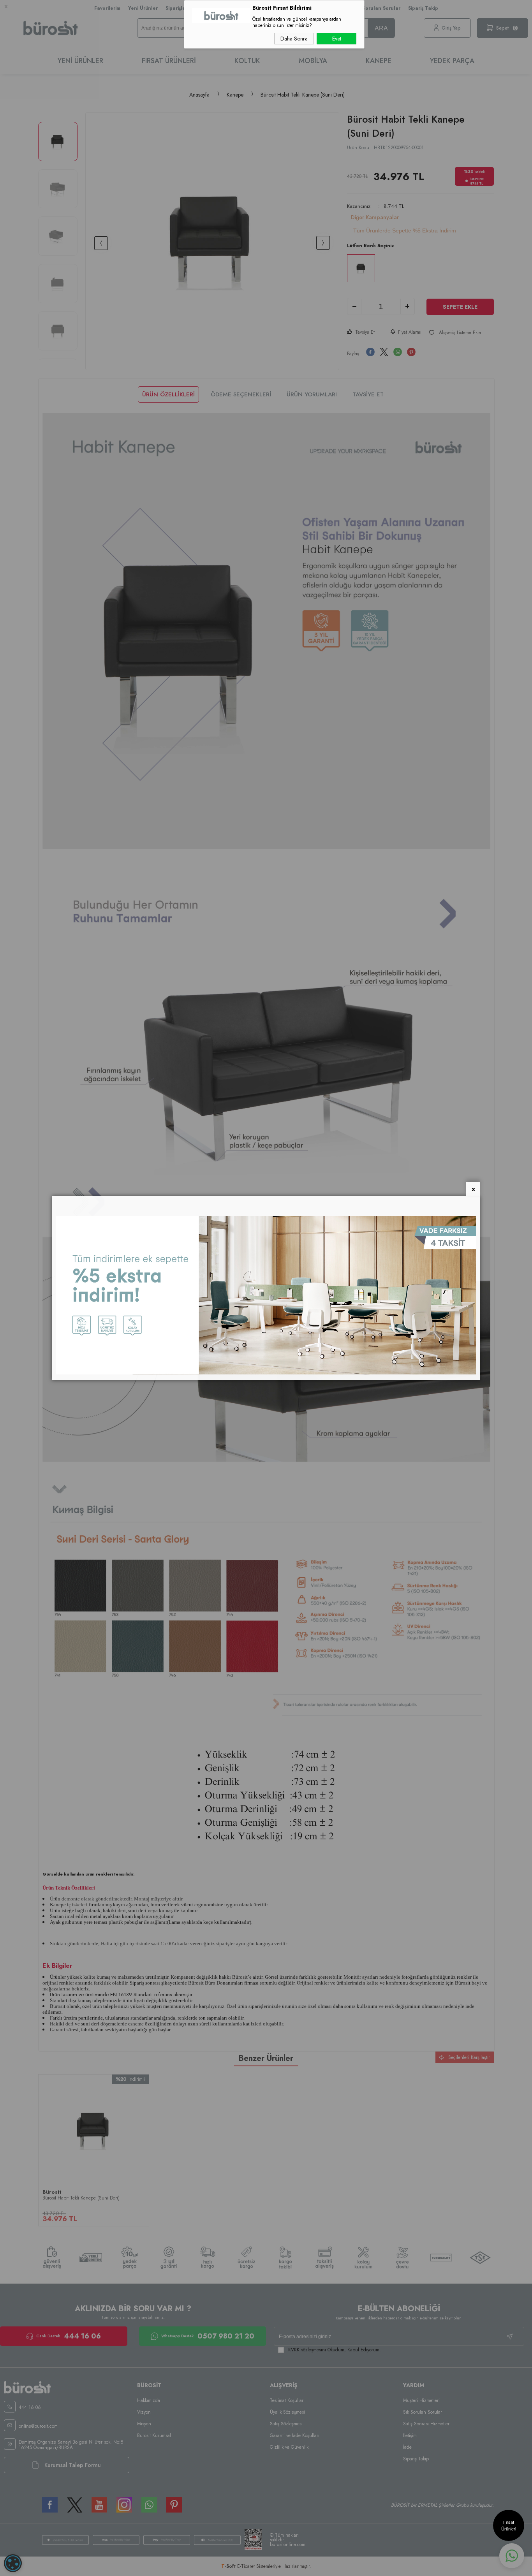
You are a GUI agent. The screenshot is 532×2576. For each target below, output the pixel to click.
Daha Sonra (294, 39)
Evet (337, 39)
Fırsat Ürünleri (509, 2525)
